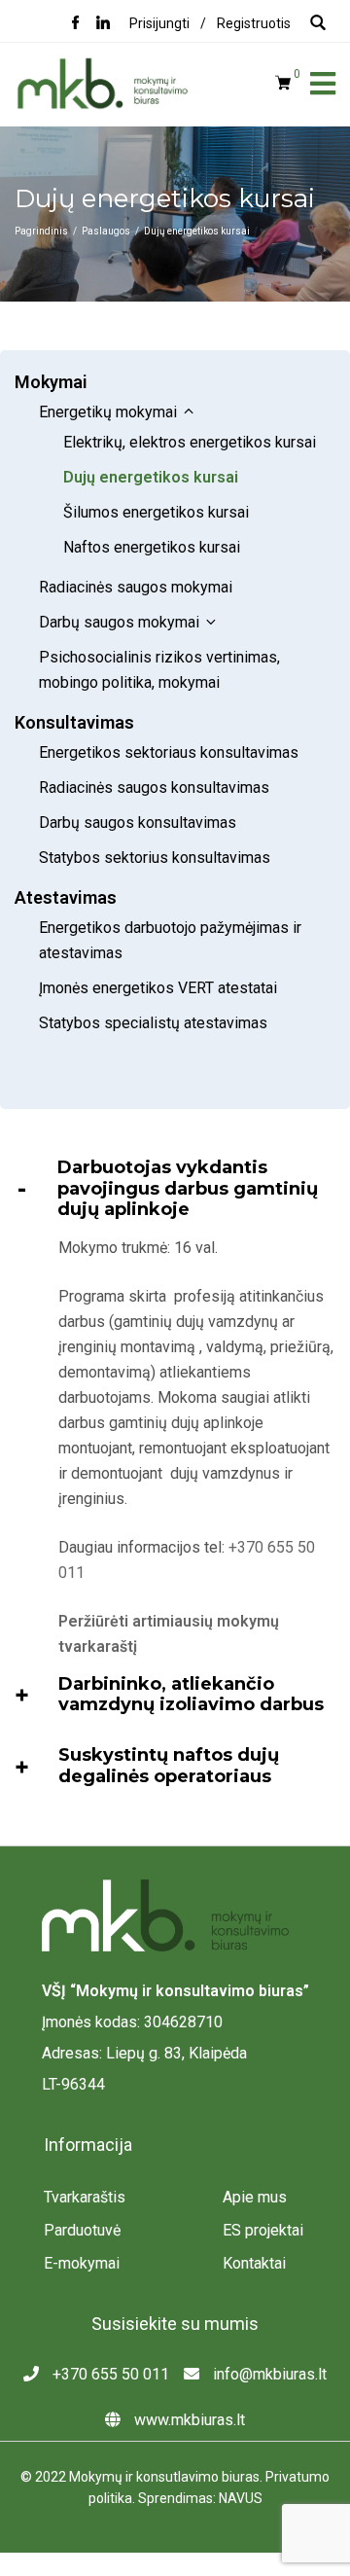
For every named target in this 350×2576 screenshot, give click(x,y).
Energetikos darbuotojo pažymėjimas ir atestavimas (170, 940)
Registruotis (254, 23)
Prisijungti (159, 23)
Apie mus (255, 2197)
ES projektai (263, 2230)
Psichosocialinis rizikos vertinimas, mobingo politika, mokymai (159, 670)
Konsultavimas (74, 722)
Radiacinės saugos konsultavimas (154, 787)
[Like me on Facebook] (76, 24)
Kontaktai (254, 2263)
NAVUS (241, 2498)
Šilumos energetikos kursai (156, 512)
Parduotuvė (82, 2230)
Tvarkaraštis (85, 2197)
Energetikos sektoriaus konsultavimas (169, 752)
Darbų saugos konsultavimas (138, 823)
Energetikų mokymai (108, 412)
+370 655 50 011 (109, 2374)
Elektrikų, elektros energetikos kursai (190, 442)
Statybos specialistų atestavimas (153, 1023)
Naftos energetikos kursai (152, 547)
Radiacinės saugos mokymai (138, 587)
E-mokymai (82, 2263)
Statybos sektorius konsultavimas (155, 858)
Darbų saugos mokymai (119, 622)
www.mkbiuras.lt (188, 2420)
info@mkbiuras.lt (268, 2374)
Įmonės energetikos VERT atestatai (160, 988)
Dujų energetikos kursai (151, 477)
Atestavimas (66, 897)
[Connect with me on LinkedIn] (103, 24)
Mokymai (51, 382)
